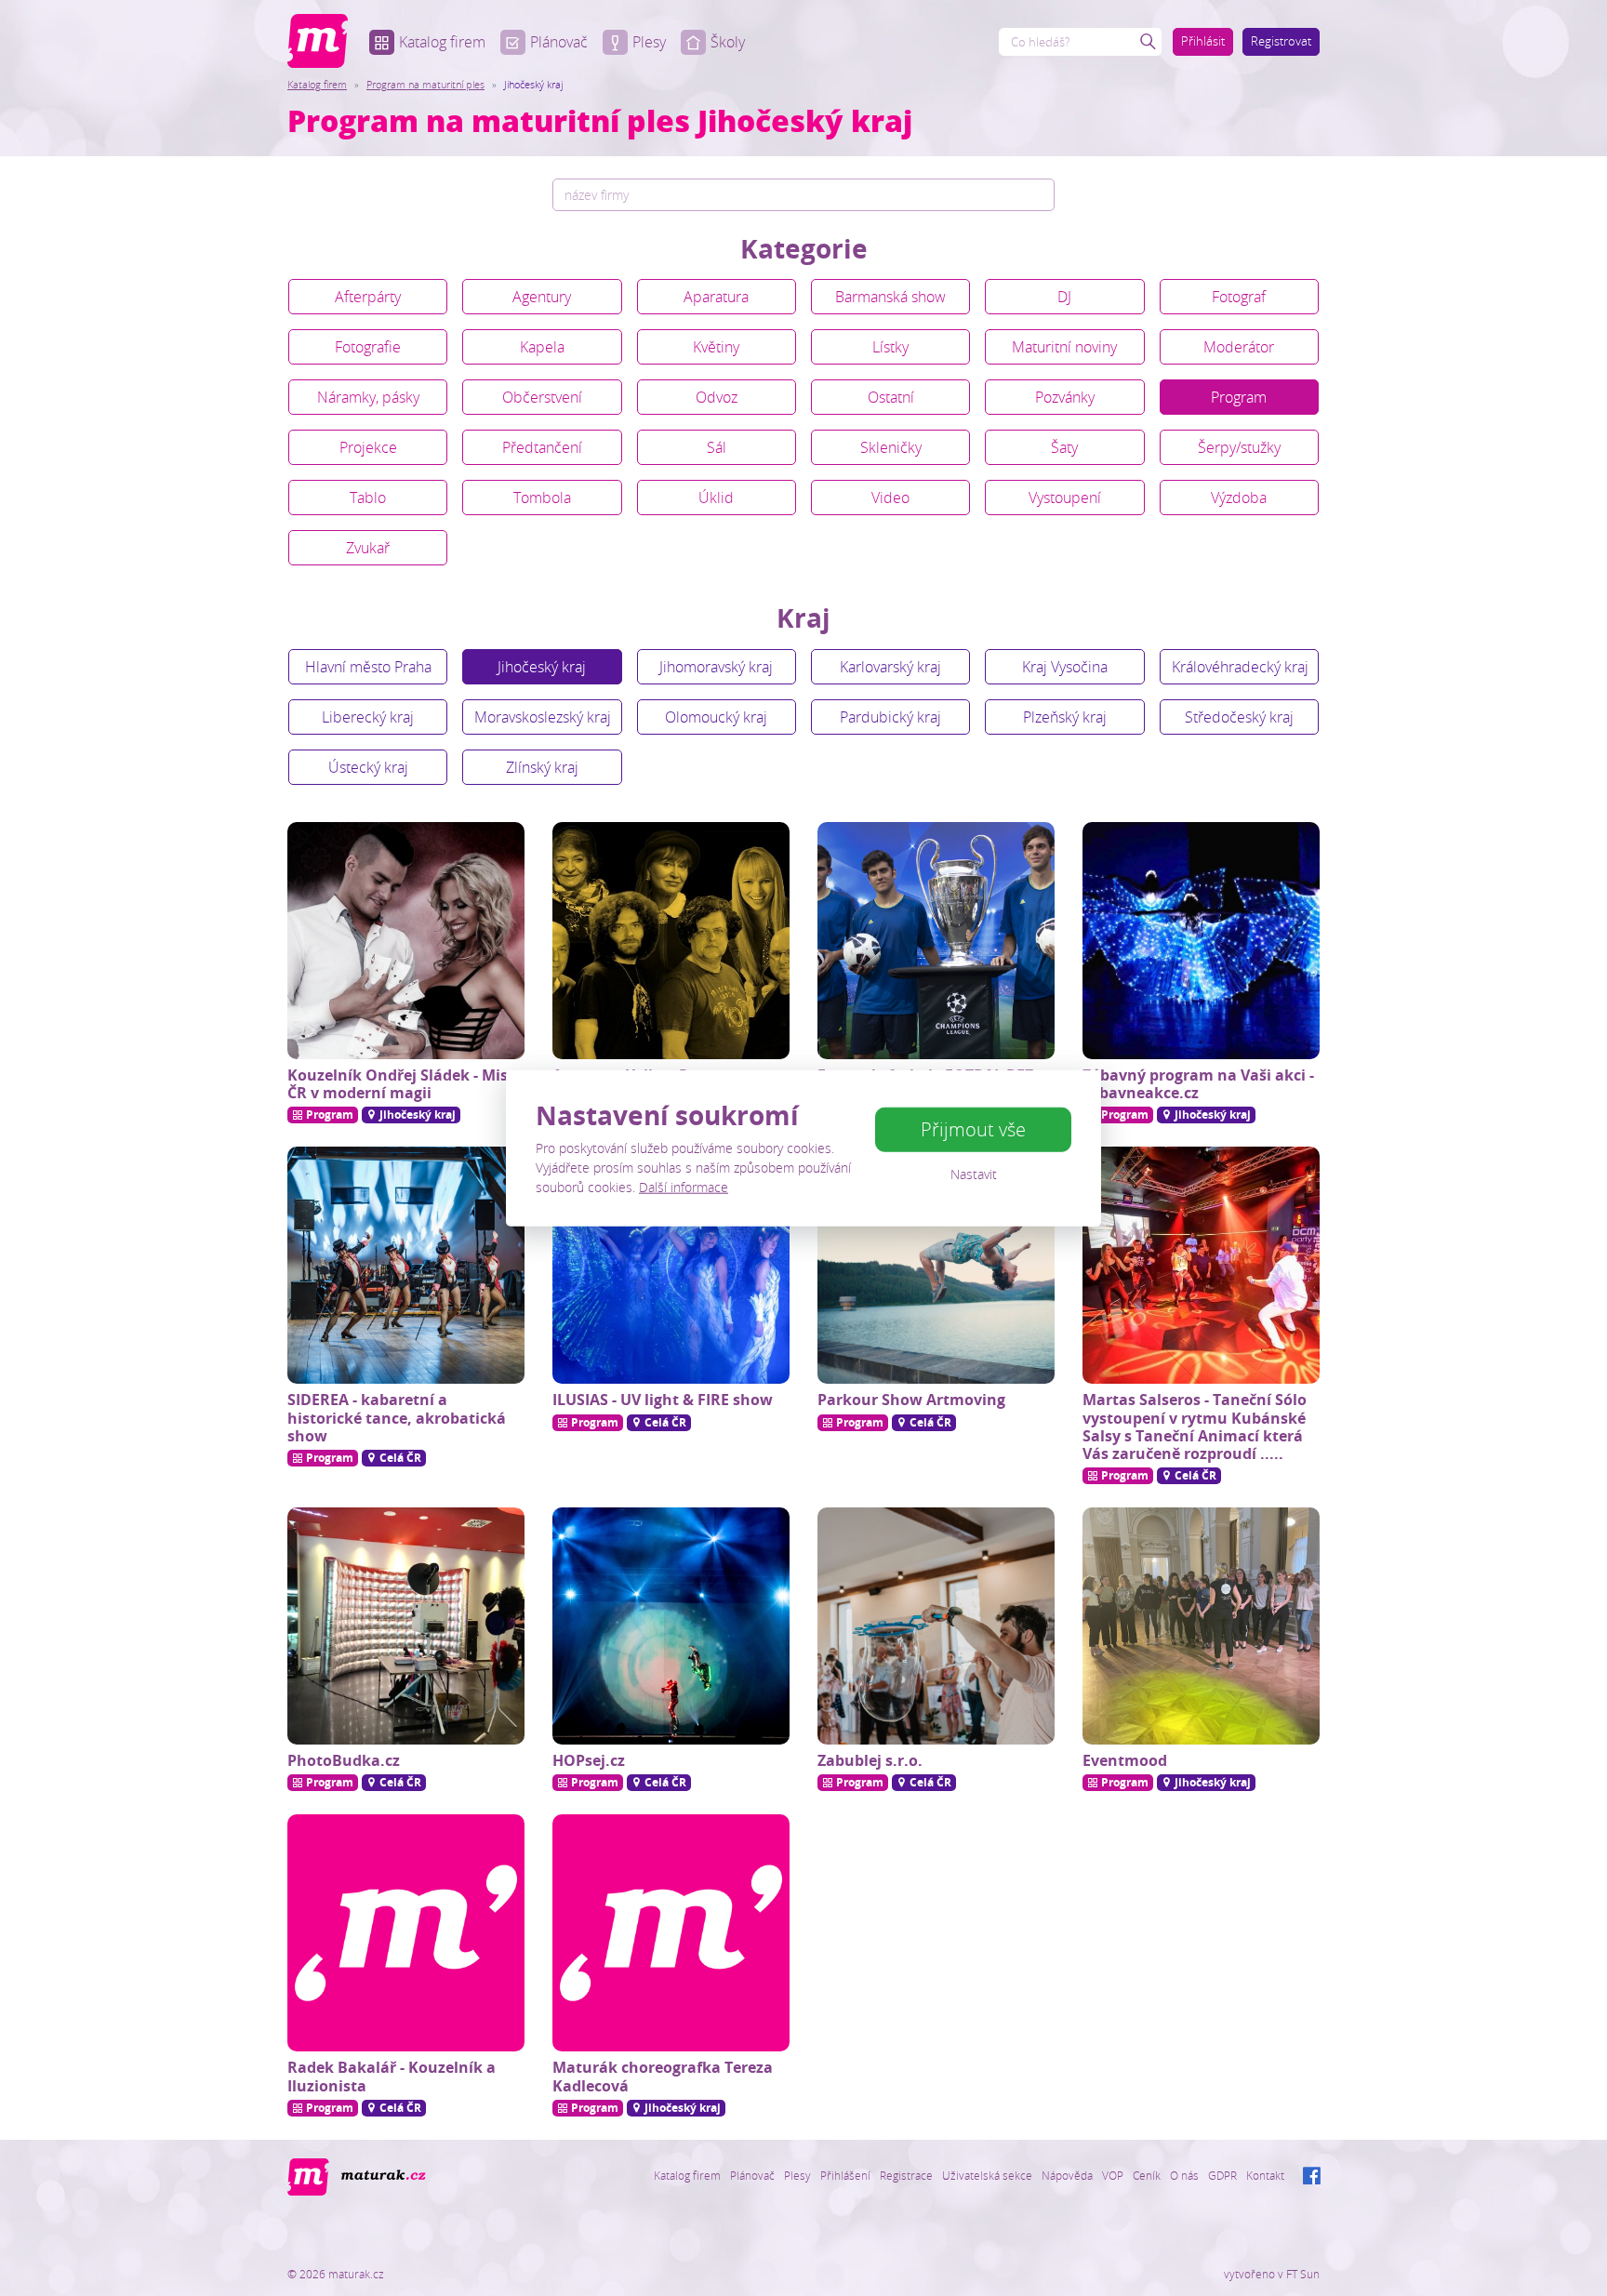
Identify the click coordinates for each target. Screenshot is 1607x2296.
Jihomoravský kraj (716, 667)
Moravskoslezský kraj (543, 717)
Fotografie (368, 347)
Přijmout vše (973, 1129)
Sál (717, 447)
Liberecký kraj (368, 717)
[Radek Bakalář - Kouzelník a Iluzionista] (406, 1933)
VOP (1113, 2175)
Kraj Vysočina (1065, 667)
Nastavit (974, 1174)
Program (1239, 397)
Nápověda (1067, 2175)
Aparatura (716, 297)
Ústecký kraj (368, 767)
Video (890, 498)
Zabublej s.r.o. (870, 1760)
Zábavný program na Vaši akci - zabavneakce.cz (1198, 1084)
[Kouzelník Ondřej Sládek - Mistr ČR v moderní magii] (406, 941)
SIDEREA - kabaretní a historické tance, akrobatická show (397, 1417)
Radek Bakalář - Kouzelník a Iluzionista (392, 2076)
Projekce (368, 447)
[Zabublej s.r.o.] (936, 1626)
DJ (1064, 297)
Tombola (542, 498)
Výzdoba (1239, 498)
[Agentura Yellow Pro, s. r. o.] (671, 941)
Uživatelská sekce (987, 2175)
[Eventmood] (1201, 1626)
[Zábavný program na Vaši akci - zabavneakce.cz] (1201, 941)
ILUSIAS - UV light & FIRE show (663, 1400)
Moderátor (1239, 347)
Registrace (906, 2175)
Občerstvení (542, 397)
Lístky (890, 347)
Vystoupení (1065, 498)
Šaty (1064, 447)
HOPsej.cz (589, 1760)
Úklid (716, 498)
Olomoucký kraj (716, 717)
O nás (1184, 2175)
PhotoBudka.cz (344, 1760)
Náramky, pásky (368, 397)
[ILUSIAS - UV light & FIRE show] (671, 1265)
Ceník (1147, 2175)
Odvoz (717, 397)
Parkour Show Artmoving (911, 1400)
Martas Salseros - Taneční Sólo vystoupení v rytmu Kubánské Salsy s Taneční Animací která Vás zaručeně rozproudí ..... (1195, 1427)
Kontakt (1265, 2175)
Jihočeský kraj (542, 667)
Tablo (368, 498)
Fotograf (1239, 297)
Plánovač (559, 42)
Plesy (649, 42)
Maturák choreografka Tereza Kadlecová (663, 2076)
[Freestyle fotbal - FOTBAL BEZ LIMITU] (936, 941)
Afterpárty (368, 297)
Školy (728, 42)
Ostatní (891, 397)
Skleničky (891, 447)
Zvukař (368, 548)
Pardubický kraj (890, 717)
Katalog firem (442, 42)
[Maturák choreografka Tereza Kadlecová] (671, 1933)
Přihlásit (1203, 41)
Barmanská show (890, 297)
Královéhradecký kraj (1240, 667)
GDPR (1222, 2175)
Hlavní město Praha (368, 667)
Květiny (716, 347)
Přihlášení (845, 2175)
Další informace (684, 1187)
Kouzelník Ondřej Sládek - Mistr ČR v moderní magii (404, 1084)
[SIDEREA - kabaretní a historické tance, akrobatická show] (406, 1265)
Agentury (542, 297)
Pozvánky (1065, 397)
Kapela (542, 347)
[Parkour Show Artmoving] (936, 1265)
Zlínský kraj (542, 767)
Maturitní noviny (1064, 347)
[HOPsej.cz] (671, 1626)
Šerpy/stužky (1239, 447)
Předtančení (542, 447)
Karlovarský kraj (890, 667)
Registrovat (1281, 41)
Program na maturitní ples (425, 84)
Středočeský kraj (1239, 717)
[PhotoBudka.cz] (406, 1626)
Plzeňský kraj (1065, 717)
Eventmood (1125, 1760)
